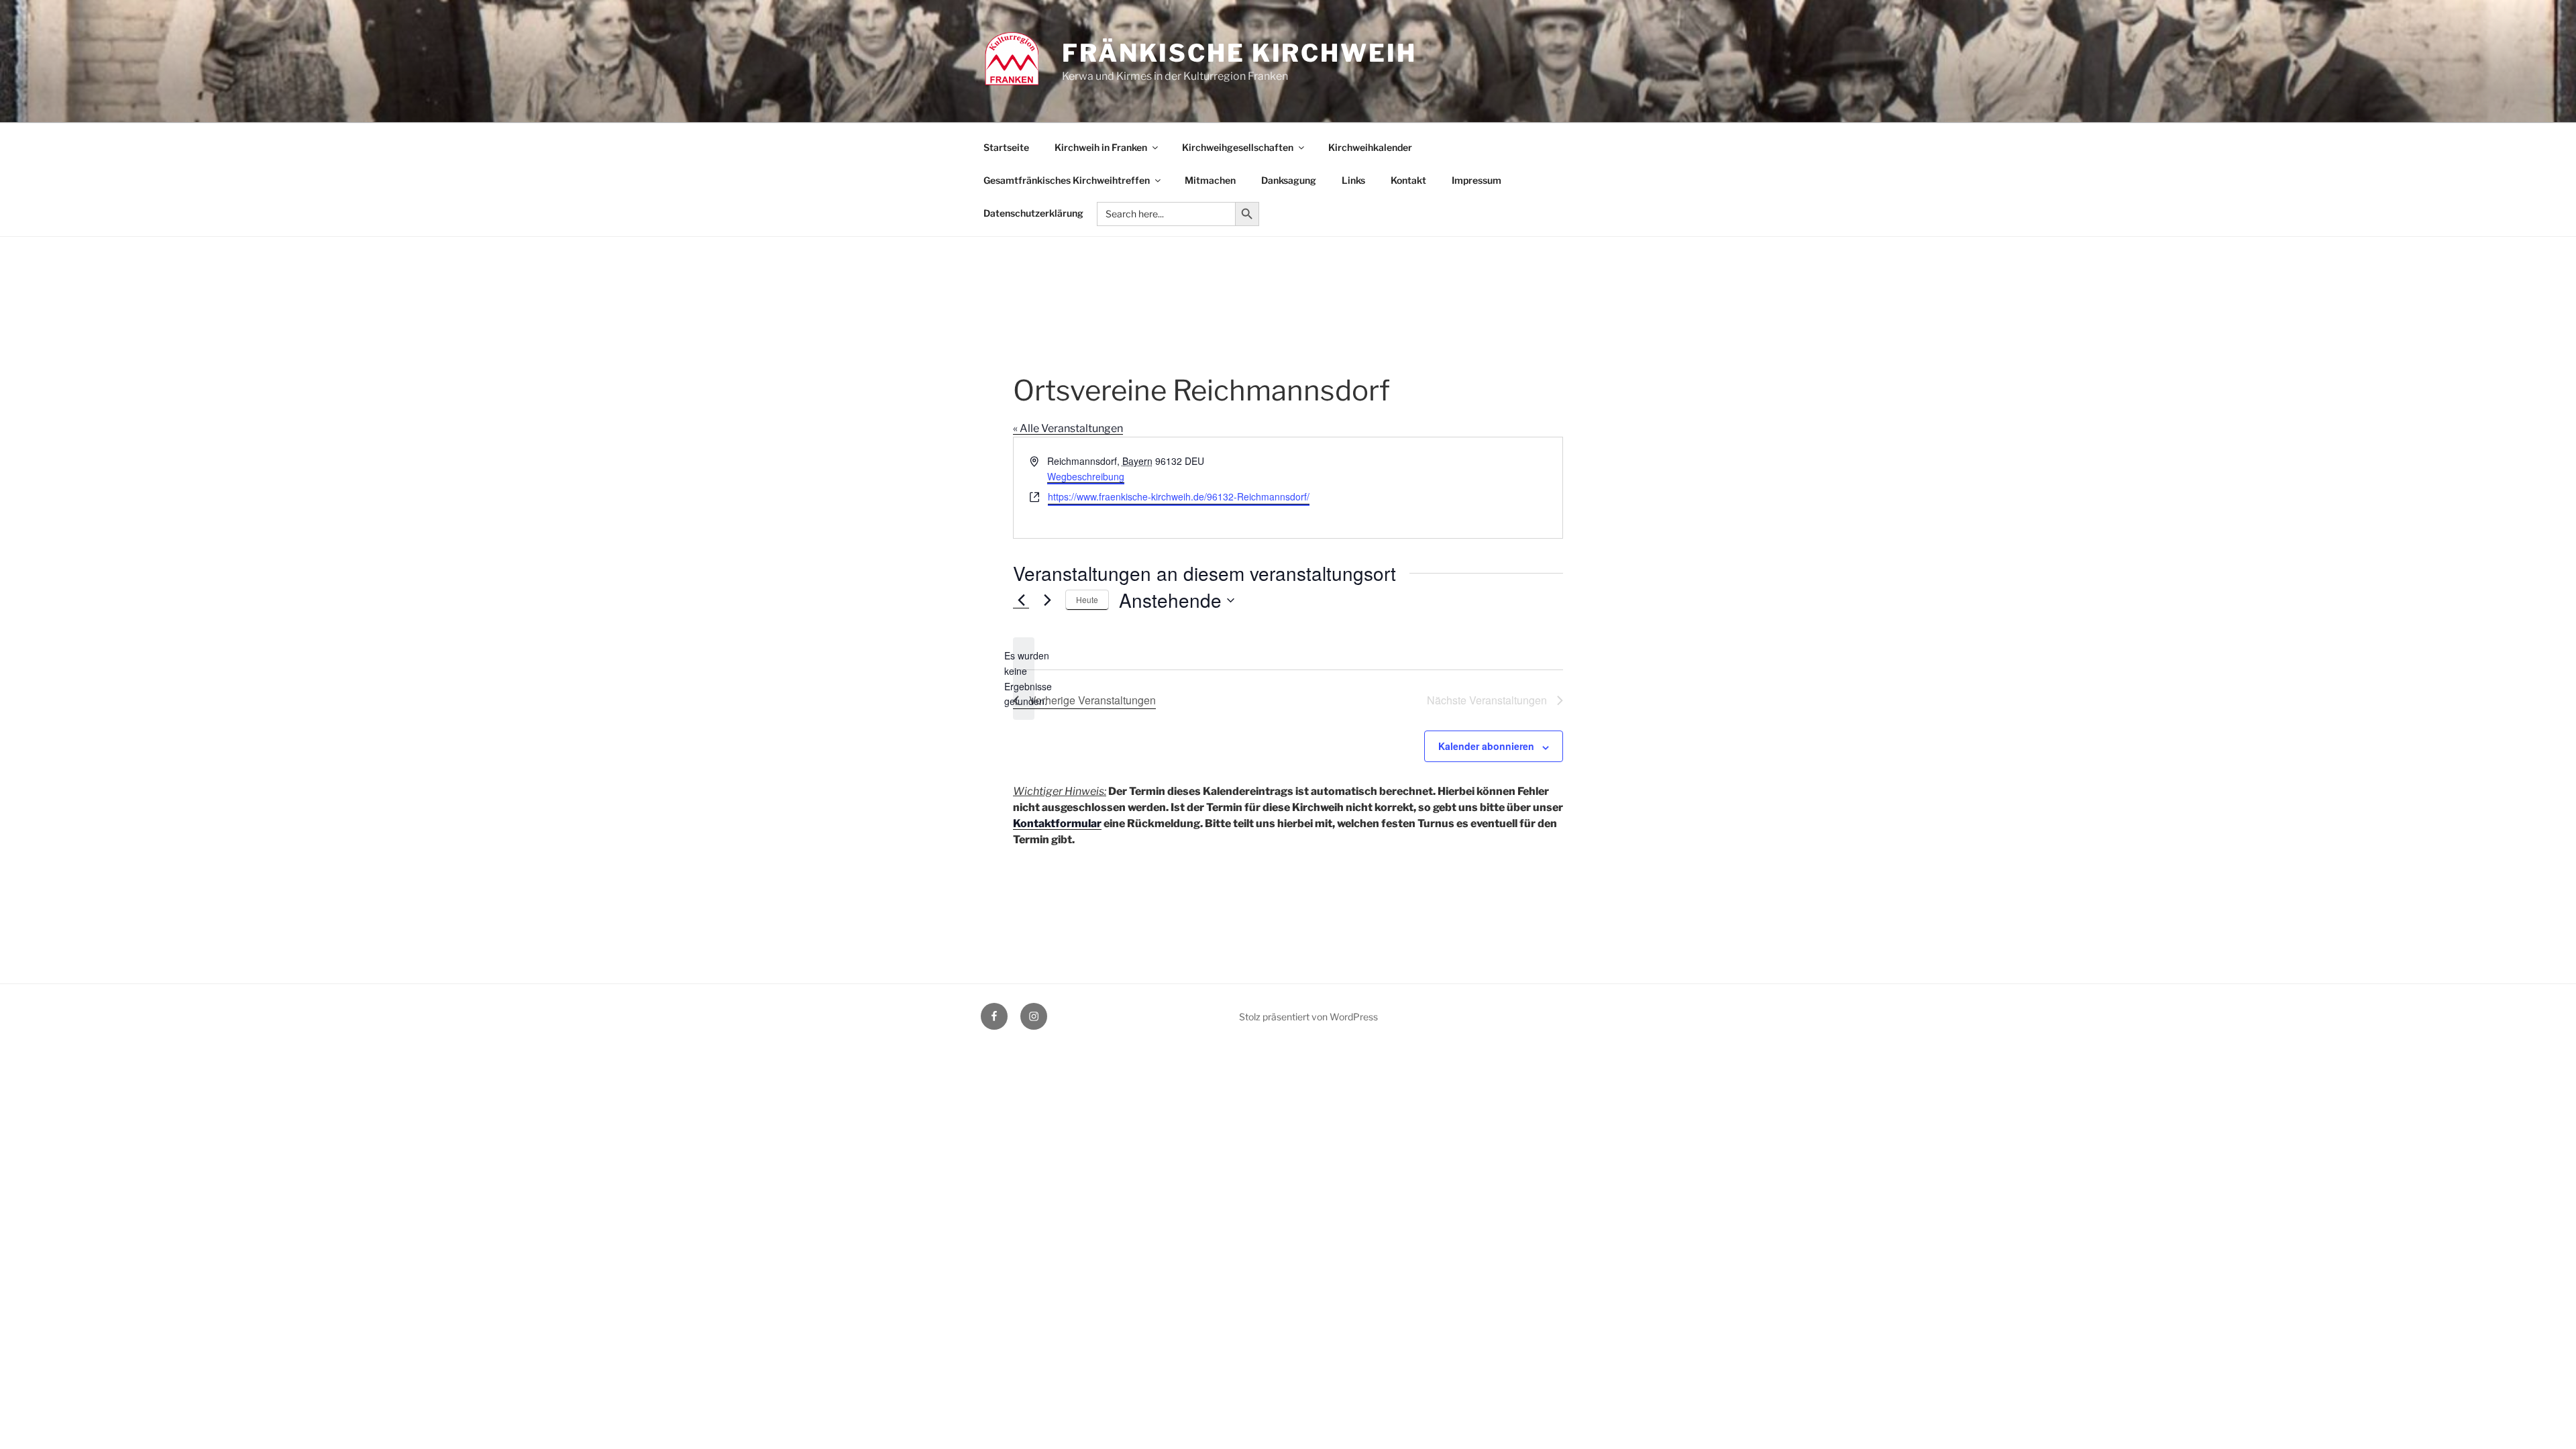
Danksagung (1289, 180)
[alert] (1024, 679)
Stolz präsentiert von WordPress (1308, 1017)
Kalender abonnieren (1486, 746)
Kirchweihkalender (1370, 147)
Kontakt (1408, 180)
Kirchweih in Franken (1101, 147)
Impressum (1477, 180)
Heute (1087, 599)
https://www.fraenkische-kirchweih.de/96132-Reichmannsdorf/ (1179, 496)
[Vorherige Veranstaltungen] (1021, 600)
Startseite (1006, 147)
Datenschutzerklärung (1033, 213)
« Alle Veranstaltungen (1068, 428)
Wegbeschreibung (1086, 476)
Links (1353, 180)
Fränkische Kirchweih (1239, 53)
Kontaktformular (1057, 823)
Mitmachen (1210, 180)
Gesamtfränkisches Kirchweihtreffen (1067, 180)
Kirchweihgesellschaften (1238, 147)
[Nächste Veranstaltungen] (1047, 600)
